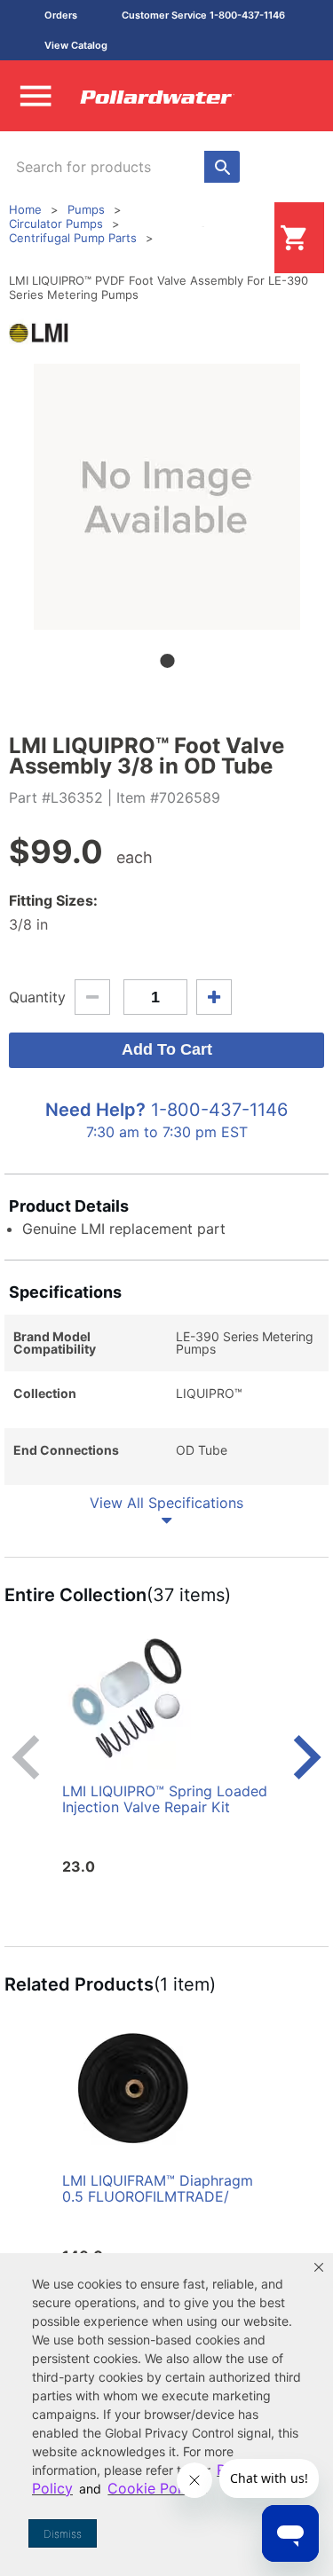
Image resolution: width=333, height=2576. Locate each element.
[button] (319, 2267)
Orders (61, 15)
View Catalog (76, 45)
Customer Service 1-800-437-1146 (203, 15)
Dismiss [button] (63, 2534)
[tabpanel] (166, 497)
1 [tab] (167, 661)
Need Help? (95, 1110)
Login (246, 237)
